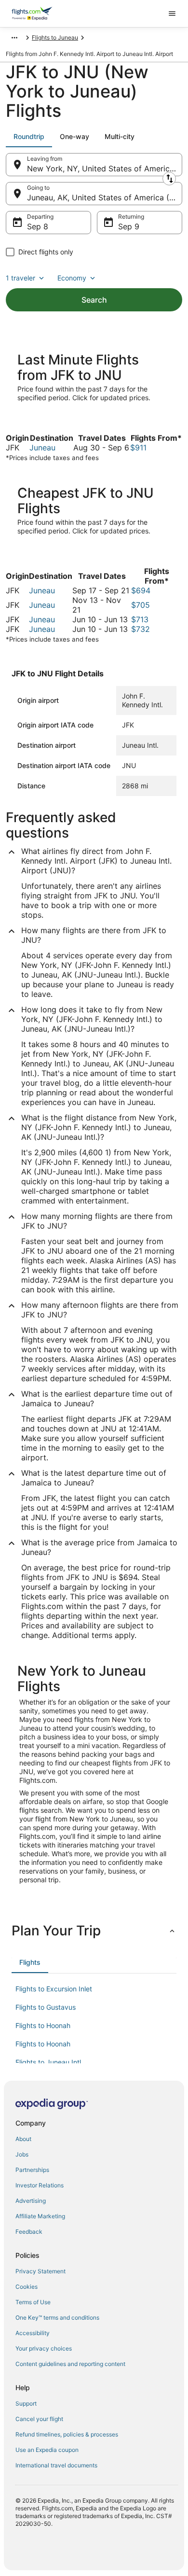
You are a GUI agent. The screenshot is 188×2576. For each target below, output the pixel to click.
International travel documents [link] (56, 2465)
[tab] (29, 137)
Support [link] (26, 2403)
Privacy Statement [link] (40, 2271)
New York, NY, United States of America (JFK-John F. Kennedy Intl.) (105, 168)
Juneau (42, 448)
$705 (141, 605)
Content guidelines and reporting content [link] (70, 2364)
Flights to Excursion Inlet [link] (54, 1989)
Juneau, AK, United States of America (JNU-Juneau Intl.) (105, 197)
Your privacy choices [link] (44, 2348)
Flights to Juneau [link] (55, 37)
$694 (141, 590)
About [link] (23, 2139)
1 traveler (20, 278)
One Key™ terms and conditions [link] (57, 2317)
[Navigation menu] (172, 14)
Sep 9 (129, 226)
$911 (138, 448)
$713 (140, 619)
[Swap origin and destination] (169, 179)
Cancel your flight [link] (39, 2419)
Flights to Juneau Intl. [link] (49, 2062)
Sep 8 (38, 226)
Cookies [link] (27, 2287)
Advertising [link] (31, 2201)
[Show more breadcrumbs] (14, 38)
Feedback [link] (29, 2232)
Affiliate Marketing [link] (40, 2216)
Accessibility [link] (33, 2333)
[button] (94, 1931)
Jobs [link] (22, 2154)
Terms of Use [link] (33, 2302)
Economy (72, 278)
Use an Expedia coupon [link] (47, 2450)
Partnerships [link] (32, 2170)
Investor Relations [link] (40, 2185)
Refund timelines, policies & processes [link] (67, 2434)
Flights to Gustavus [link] (46, 2007)
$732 (141, 629)
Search (94, 300)
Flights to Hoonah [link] (43, 2025)
